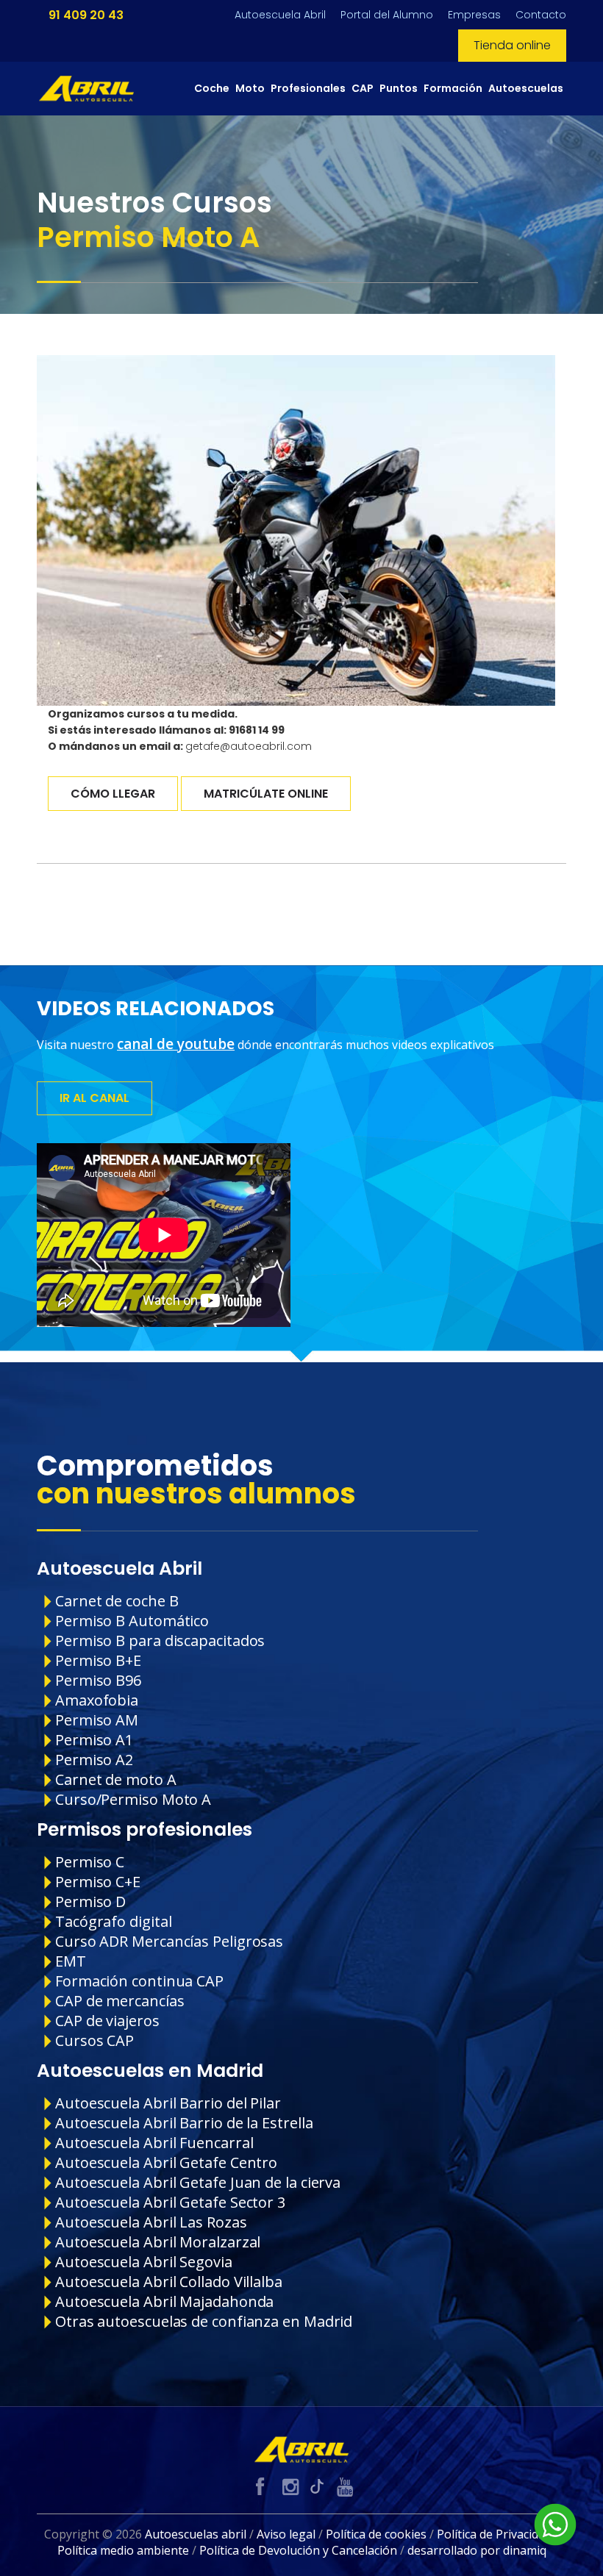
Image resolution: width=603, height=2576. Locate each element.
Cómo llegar (113, 794)
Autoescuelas (526, 88)
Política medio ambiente (123, 2550)
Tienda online (512, 45)
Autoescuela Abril (280, 15)
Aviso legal (286, 2534)
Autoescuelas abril (196, 2534)
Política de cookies (376, 2534)
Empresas (474, 15)
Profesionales (308, 88)
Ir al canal (94, 1098)
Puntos (399, 88)
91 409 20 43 (86, 15)
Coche (212, 88)
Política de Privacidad (494, 2534)
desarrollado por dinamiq (477, 2550)
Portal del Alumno (387, 15)
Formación (453, 88)
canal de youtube (176, 1044)
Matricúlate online (266, 794)
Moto (250, 88)
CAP (363, 88)
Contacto (541, 15)
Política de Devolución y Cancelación (298, 2550)
